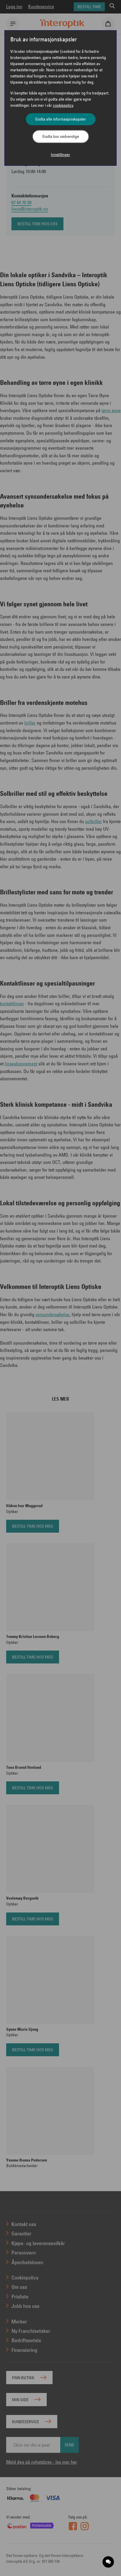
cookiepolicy (63, 105)
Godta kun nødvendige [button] (61, 136)
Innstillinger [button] (60, 155)
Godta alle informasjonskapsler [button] (61, 119)
